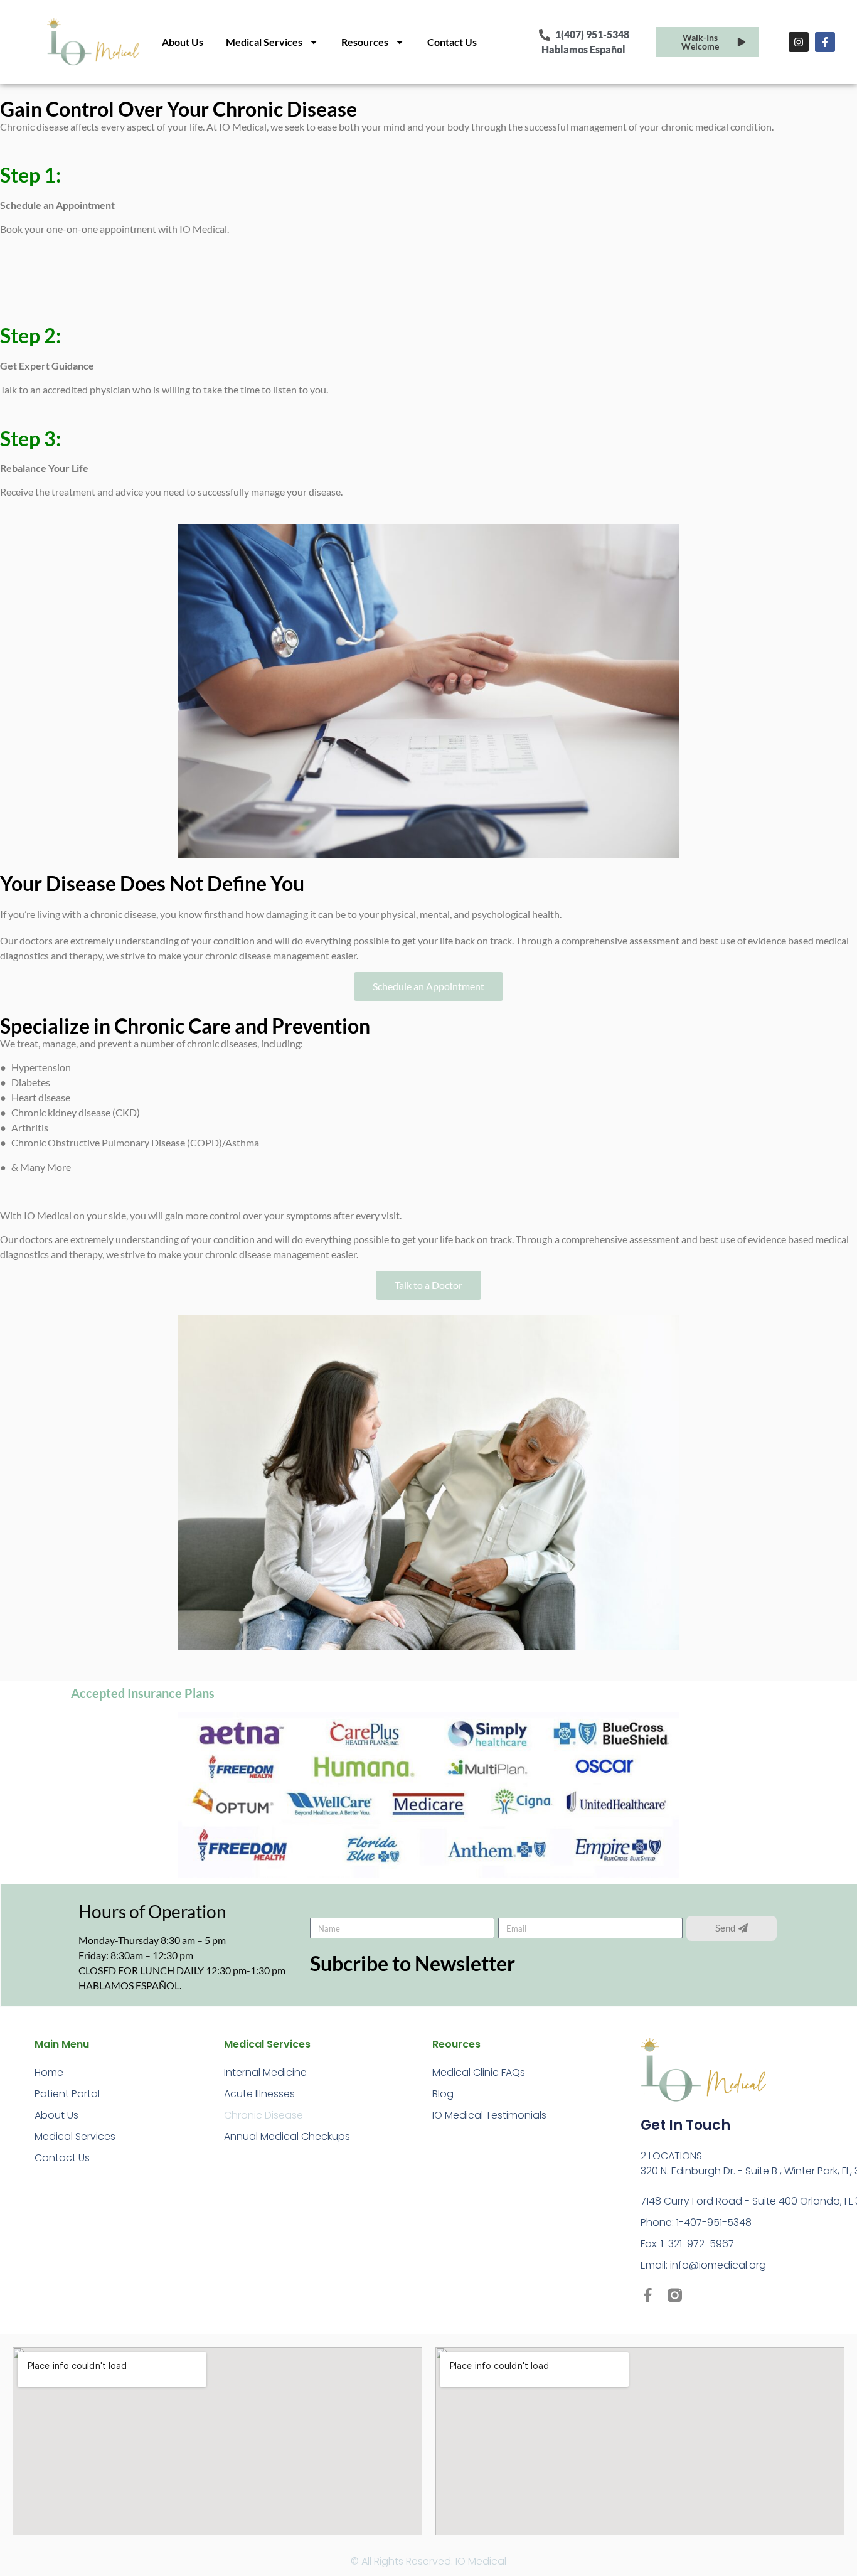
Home (49, 2072)
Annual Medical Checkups (287, 2136)
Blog (443, 2094)
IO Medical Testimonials (489, 2115)
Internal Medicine (265, 2072)
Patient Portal (67, 2094)
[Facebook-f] (825, 42)
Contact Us (452, 42)
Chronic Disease (263, 2115)
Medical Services (264, 42)
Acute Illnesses (259, 2094)
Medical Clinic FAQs (479, 2072)
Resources (365, 42)
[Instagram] (799, 42)
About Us (183, 42)
